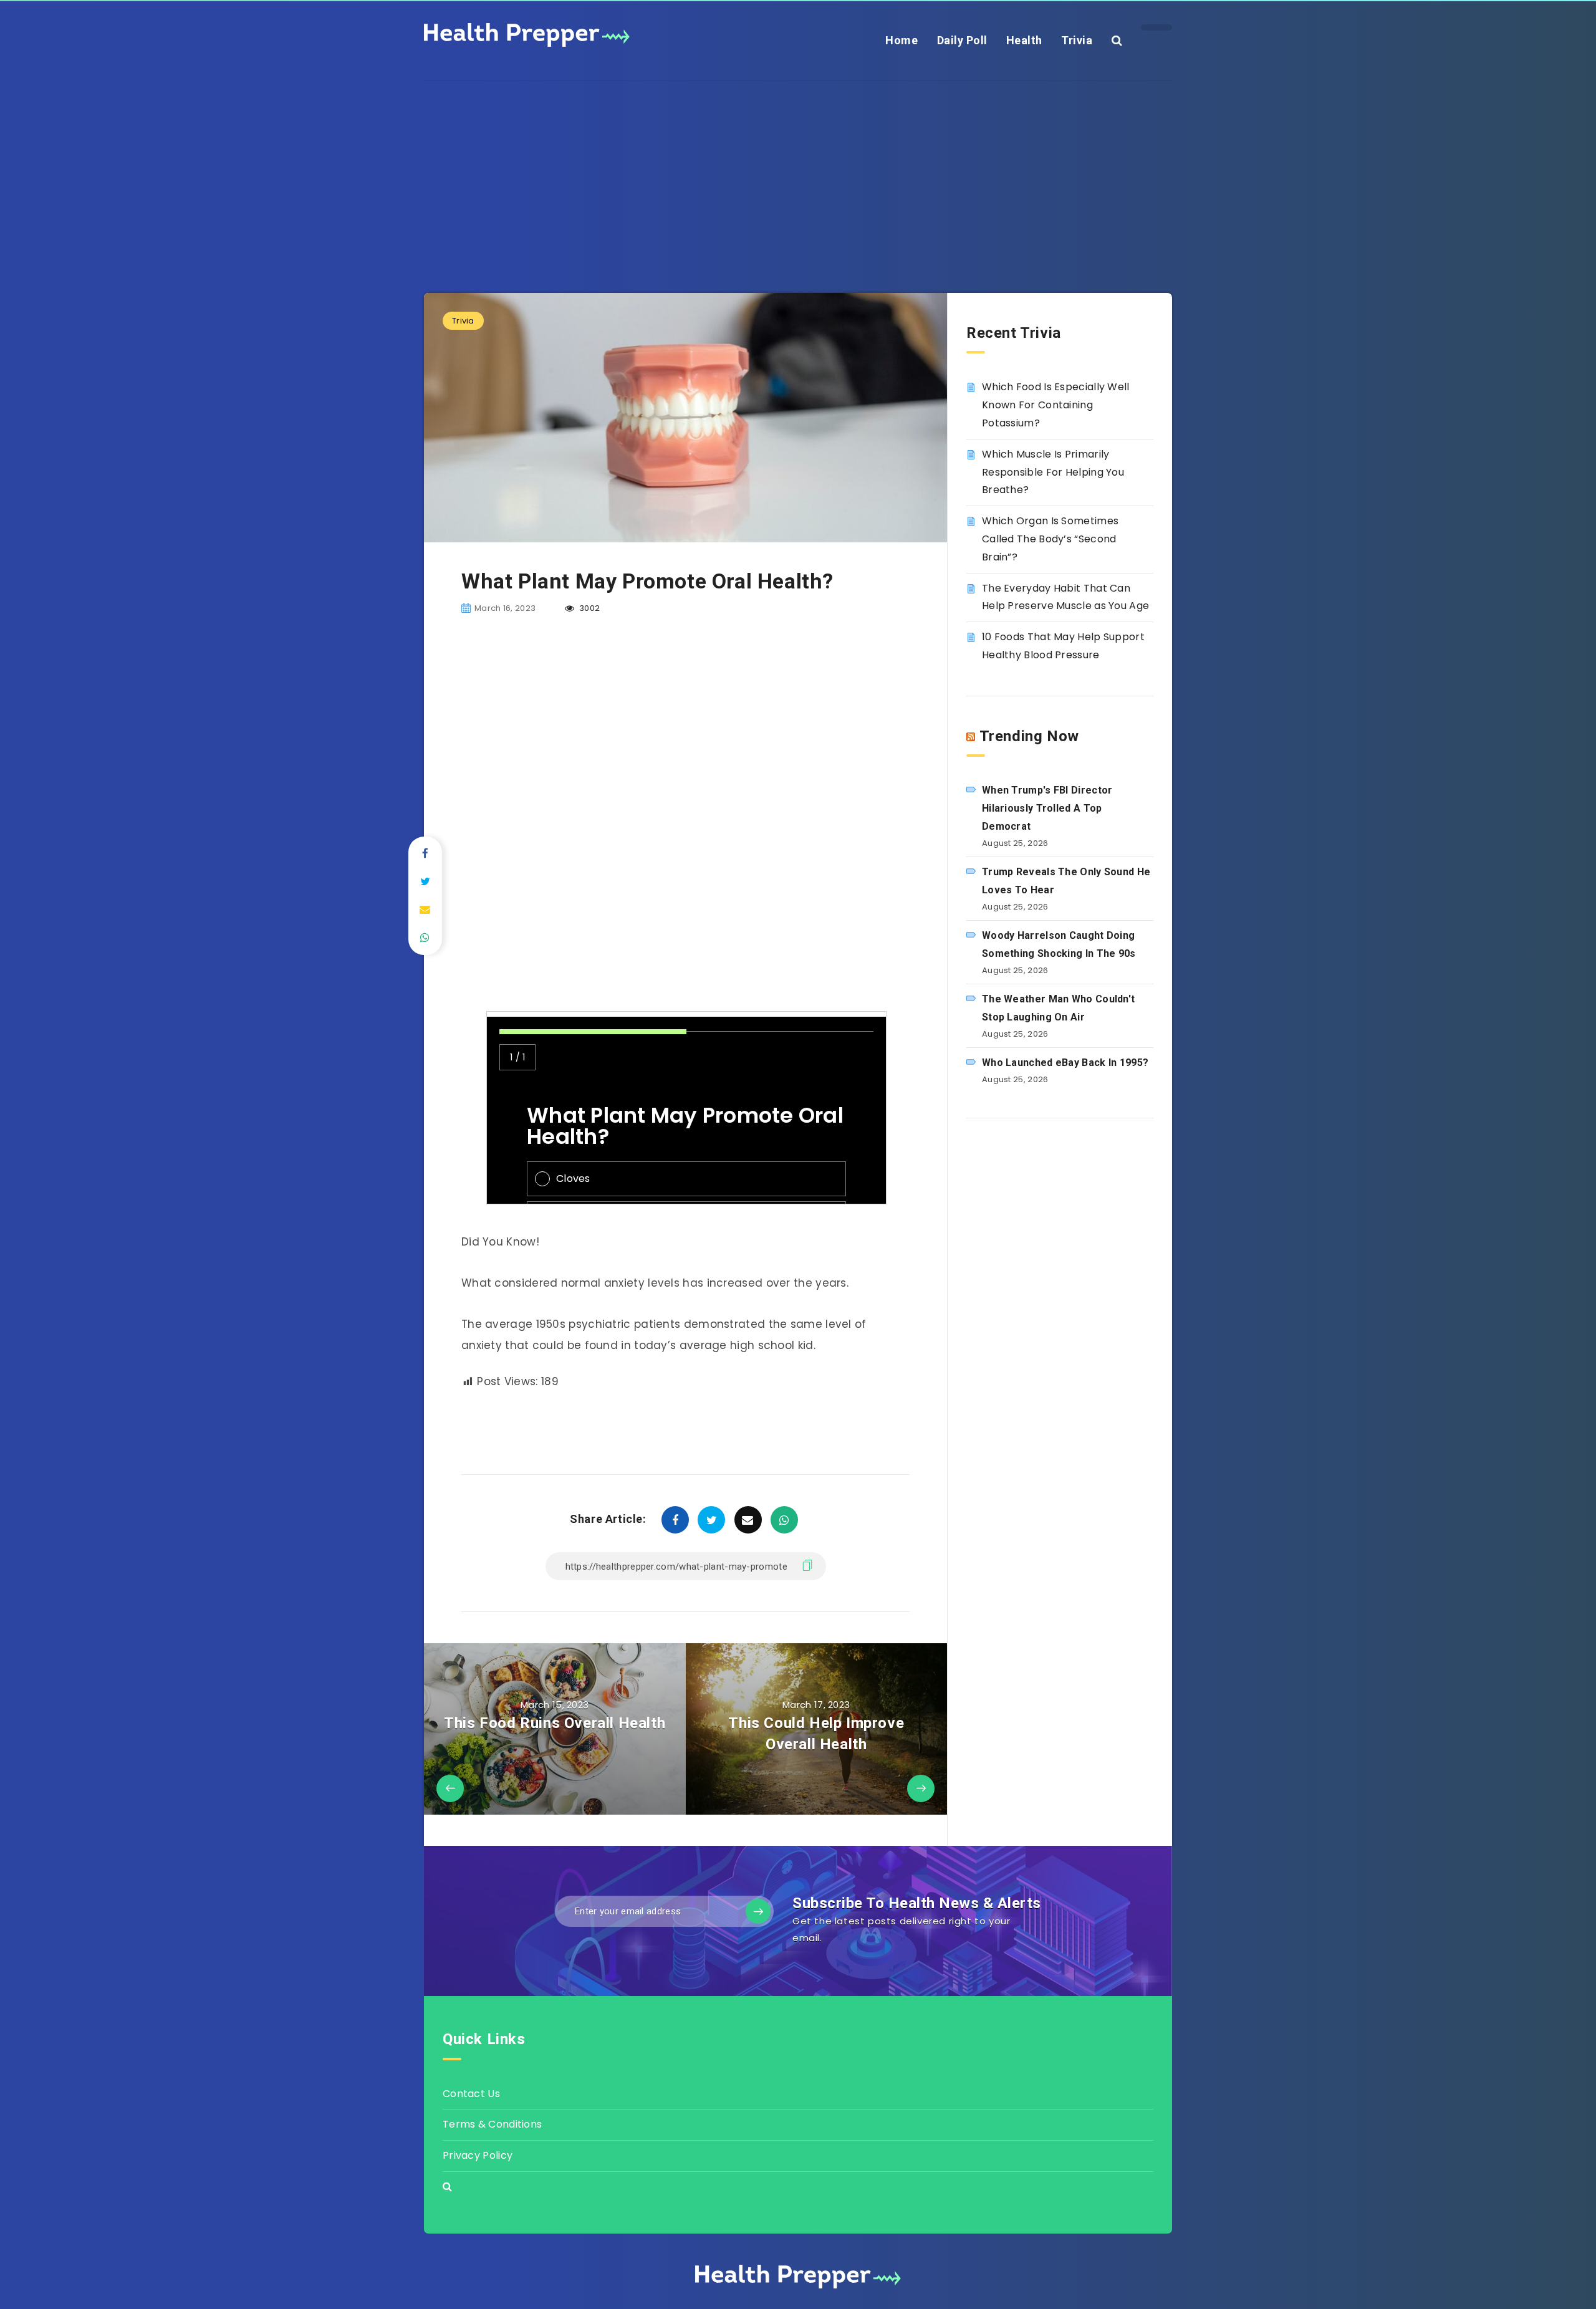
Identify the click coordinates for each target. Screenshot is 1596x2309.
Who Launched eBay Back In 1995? (1065, 1063)
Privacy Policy (478, 2155)
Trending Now (1029, 736)
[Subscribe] (758, 1911)
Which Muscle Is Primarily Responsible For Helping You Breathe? (1053, 472)
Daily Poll (962, 40)
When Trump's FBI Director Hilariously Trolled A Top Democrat (1047, 808)
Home (901, 40)
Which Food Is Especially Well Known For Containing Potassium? (1056, 405)
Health (1024, 40)
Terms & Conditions (492, 2124)
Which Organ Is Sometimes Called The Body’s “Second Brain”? (1050, 539)
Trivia (1077, 40)
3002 (589, 608)
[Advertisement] (798, 168)
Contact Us (471, 2094)
